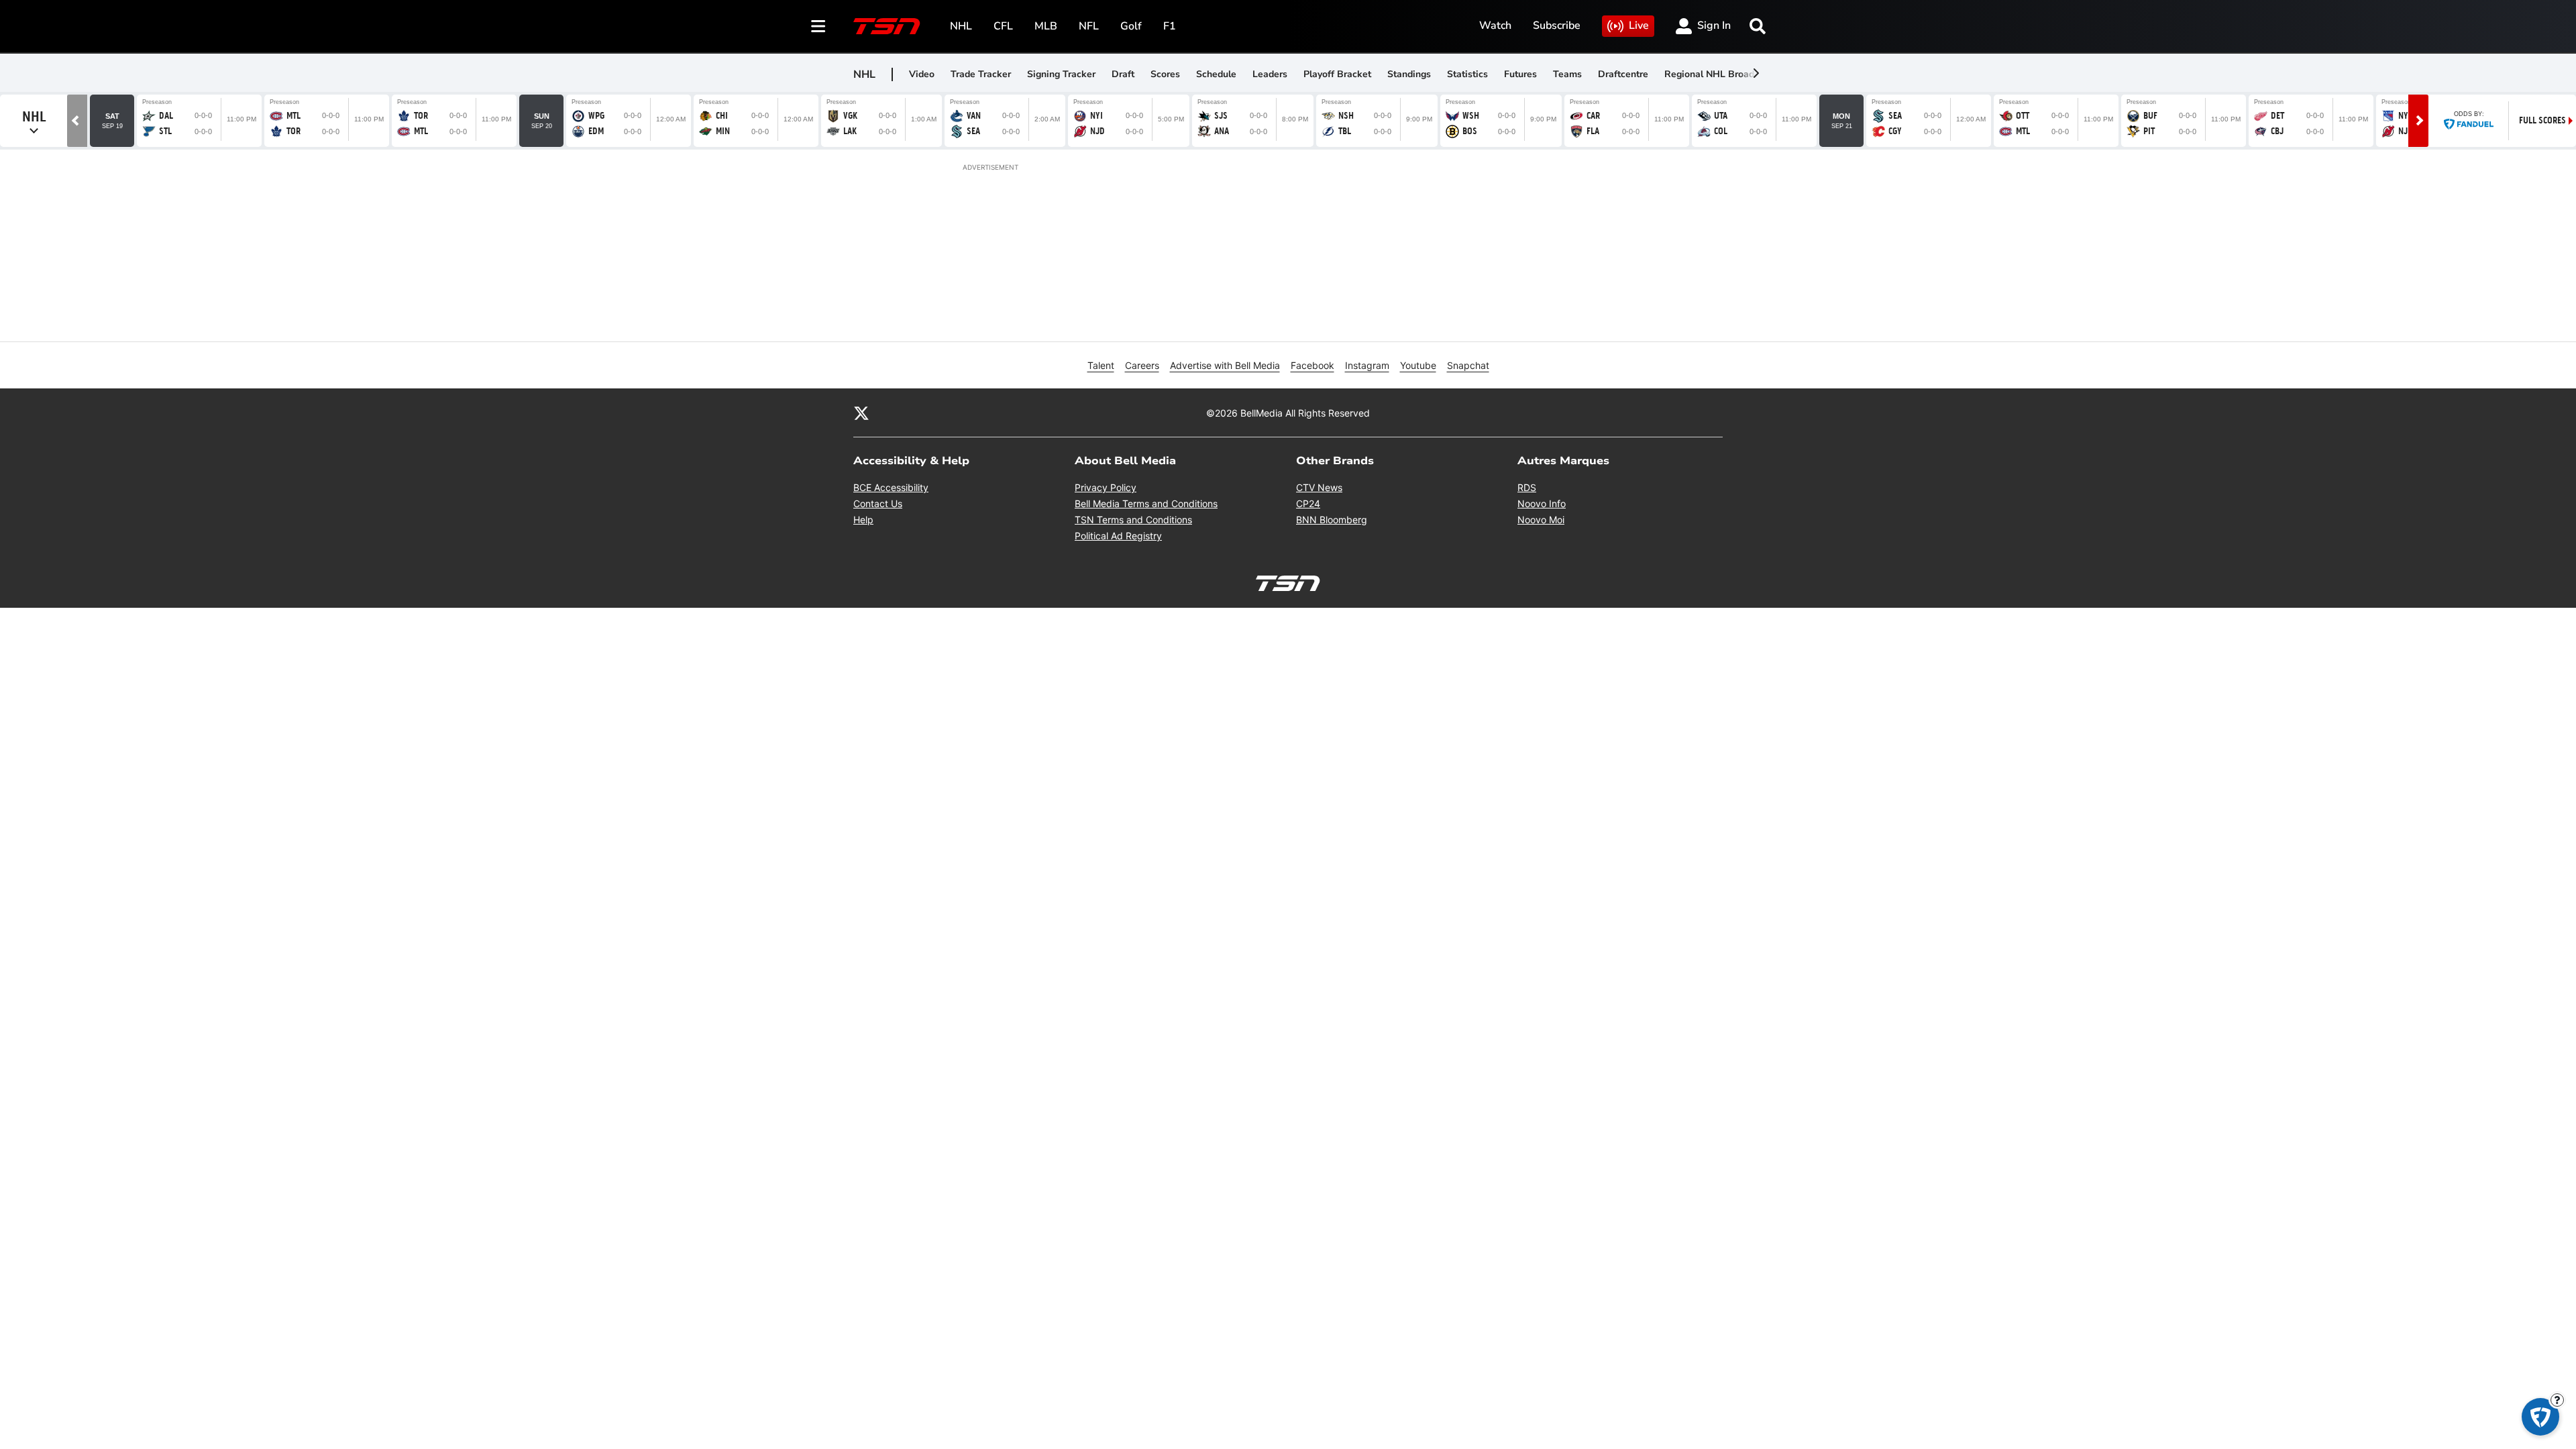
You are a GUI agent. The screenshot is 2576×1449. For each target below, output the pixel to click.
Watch (1495, 25)
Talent (1101, 365)
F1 (1170, 26)
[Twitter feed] (861, 413)
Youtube (1418, 365)
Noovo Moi (1541, 520)
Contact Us (878, 503)
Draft (1123, 74)
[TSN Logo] (887, 26)
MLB (1046, 26)
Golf (1131, 26)
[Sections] (818, 26)
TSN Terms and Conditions (1133, 520)
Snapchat (1468, 365)
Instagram (1367, 365)
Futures (1520, 74)
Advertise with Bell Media (1225, 365)
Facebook (1312, 365)
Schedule (1216, 74)
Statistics (1467, 74)
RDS (1527, 487)
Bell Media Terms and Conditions (1146, 503)
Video (922, 74)
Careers (1142, 365)
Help (863, 520)
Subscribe (1557, 25)
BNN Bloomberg (1332, 520)
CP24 (1308, 503)
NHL (961, 26)
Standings (1409, 74)
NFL (1089, 26)
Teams (1567, 74)
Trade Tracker (981, 74)
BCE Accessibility (891, 487)
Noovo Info (1542, 503)
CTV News (1319, 487)
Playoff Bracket (1337, 74)
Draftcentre (1623, 74)
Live (1639, 25)
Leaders (1270, 74)
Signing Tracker (1061, 74)
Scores (1165, 74)
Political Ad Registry (1118, 536)
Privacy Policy (1106, 487)
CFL (1003, 26)
